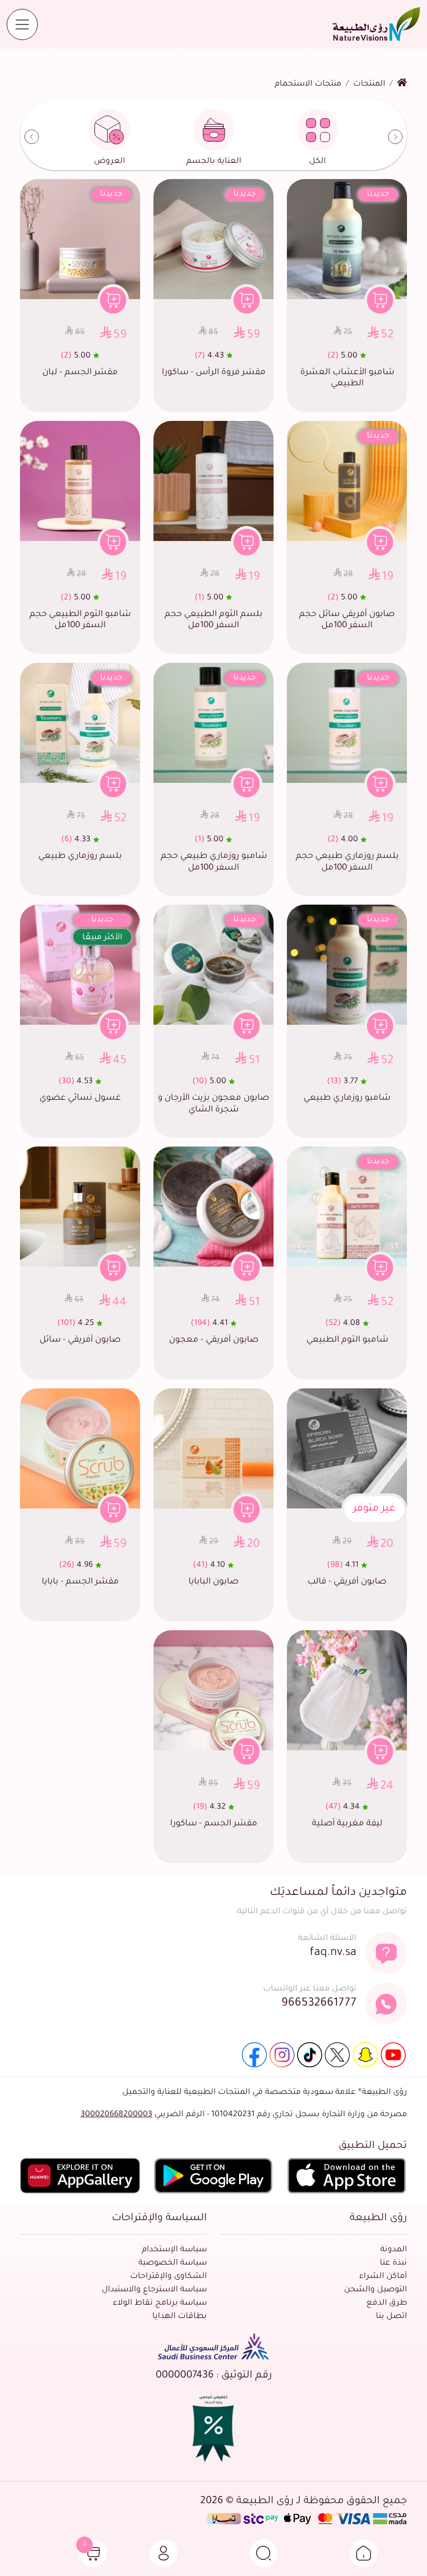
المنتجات (369, 85)
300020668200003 (116, 2115)
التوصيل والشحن (376, 2290)
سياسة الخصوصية (173, 2264)
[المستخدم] (163, 2553)
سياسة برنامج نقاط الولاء (160, 2304)
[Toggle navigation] (22, 24)
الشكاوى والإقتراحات (168, 2277)
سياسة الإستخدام (174, 2250)
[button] (364, 2553)
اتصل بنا (391, 2317)
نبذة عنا (393, 2264)
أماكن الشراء (383, 2277)
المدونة (394, 2250)
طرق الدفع (387, 2304)
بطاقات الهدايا (180, 2317)
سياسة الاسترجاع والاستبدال (154, 2290)
